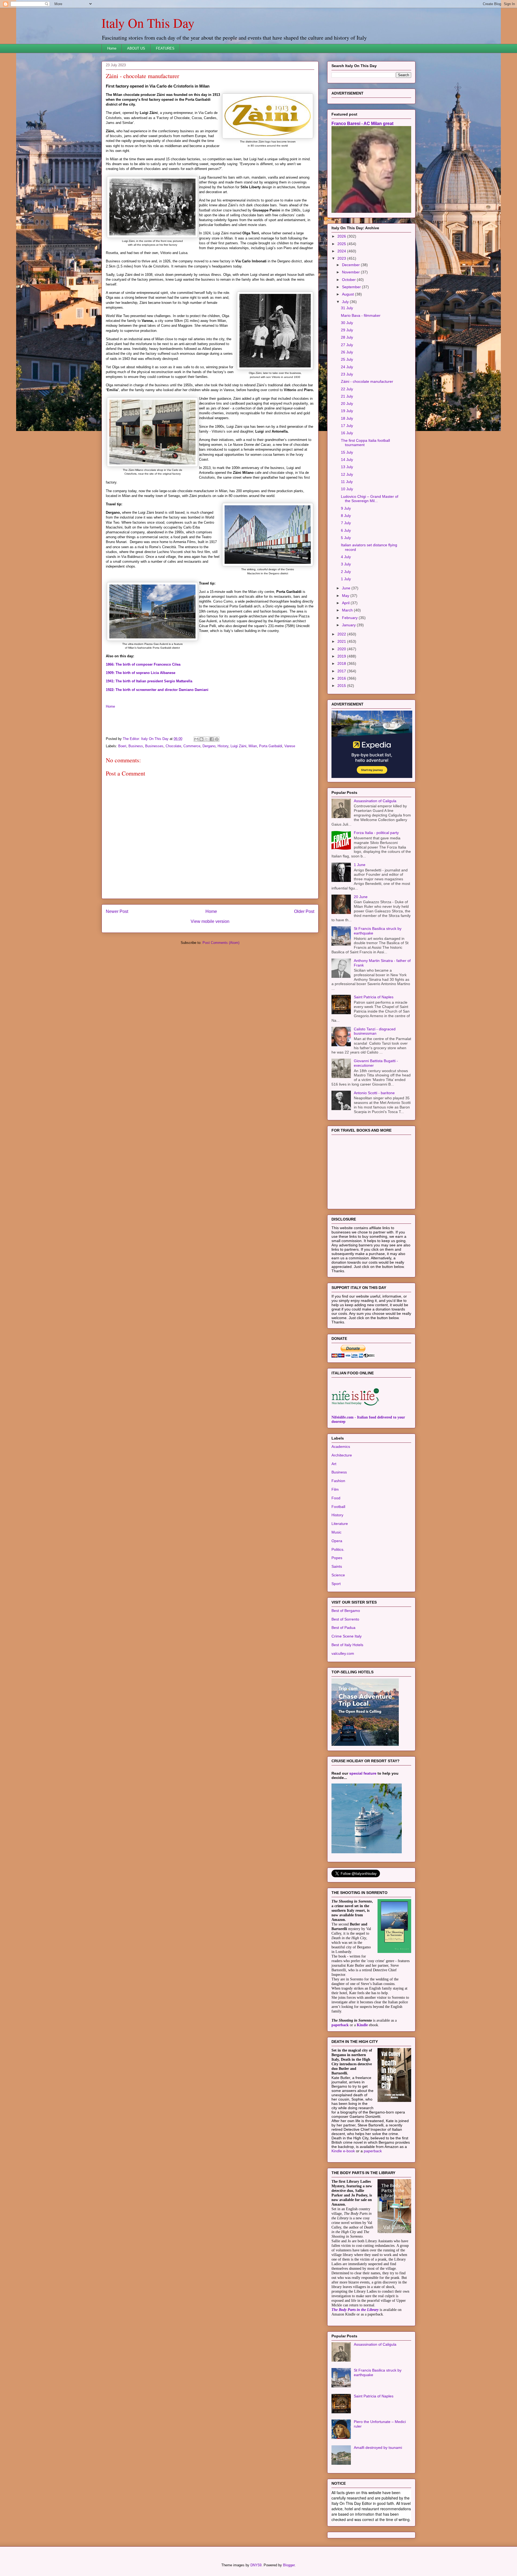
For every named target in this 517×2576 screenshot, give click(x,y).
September (352, 287)
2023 (342, 258)
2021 (342, 641)
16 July (347, 433)
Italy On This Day (148, 23)
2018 (342, 663)
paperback (340, 2025)
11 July (347, 482)
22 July (347, 389)
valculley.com (343, 1653)
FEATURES (165, 48)
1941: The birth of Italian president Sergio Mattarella (149, 681)
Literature (340, 1524)
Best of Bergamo (346, 1611)
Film (335, 1489)
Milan (253, 746)
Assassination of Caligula (375, 801)
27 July (347, 345)
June (347, 588)
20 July (347, 404)
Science (338, 1575)
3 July (346, 564)
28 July (347, 337)
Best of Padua (343, 1628)
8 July (346, 516)
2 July (346, 572)
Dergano (209, 746)
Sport (336, 1584)
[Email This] (196, 739)
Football (338, 1507)
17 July (347, 426)
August (348, 294)
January (349, 625)
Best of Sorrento (345, 1619)
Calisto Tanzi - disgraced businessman (375, 1031)
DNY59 (256, 2565)
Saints (337, 1566)
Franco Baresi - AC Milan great (362, 123)
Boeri (122, 746)
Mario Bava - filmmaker (361, 315)
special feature (363, 1773)
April (346, 603)
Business (136, 746)
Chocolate (173, 746)
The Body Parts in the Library (355, 2310)
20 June (361, 897)
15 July (347, 452)
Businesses (154, 746)
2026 (342, 236)
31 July (347, 308)
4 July (346, 557)
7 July (346, 523)
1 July (346, 579)
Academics (341, 1447)
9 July (346, 508)
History (223, 746)
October (349, 280)
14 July (347, 460)
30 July (347, 323)
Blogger (289, 2565)
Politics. (338, 1549)
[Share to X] (207, 739)
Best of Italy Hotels (347, 1645)
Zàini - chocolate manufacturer (367, 381)
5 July (346, 538)
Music (336, 1532)
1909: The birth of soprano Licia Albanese (141, 673)
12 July (347, 474)
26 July (347, 352)
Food (336, 1498)
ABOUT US (136, 48)
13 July (347, 467)
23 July (347, 374)
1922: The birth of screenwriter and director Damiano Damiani (157, 690)
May (346, 596)
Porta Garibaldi (271, 746)
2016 (342, 678)
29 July (347, 330)
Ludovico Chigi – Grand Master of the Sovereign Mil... (370, 499)
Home (112, 48)
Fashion (338, 1481)
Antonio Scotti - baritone (374, 1093)
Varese (290, 746)
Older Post (304, 911)
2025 (342, 244)
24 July (347, 367)
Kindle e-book (344, 2151)
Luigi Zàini (238, 746)
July (346, 302)
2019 (342, 656)
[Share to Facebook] (212, 739)
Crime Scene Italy (347, 1636)
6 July (346, 530)
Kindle (362, 2025)
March (348, 610)
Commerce (192, 746)
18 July (347, 418)
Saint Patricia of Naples (374, 997)
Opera (337, 1541)
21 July (347, 396)
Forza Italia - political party (376, 833)
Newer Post (117, 911)
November (351, 272)
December (351, 265)
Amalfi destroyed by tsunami (378, 2448)
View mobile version (210, 921)
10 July (347, 489)
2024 (342, 251)
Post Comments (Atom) (221, 943)
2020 (342, 649)
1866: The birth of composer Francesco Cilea (143, 664)
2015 (342, 686)
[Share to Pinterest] (217, 739)
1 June (360, 865)
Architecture (342, 1455)
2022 (342, 634)
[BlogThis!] (201, 739)
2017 (342, 671)
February (350, 618)
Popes (337, 1558)
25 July (347, 359)
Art (334, 1464)
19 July (347, 411)
